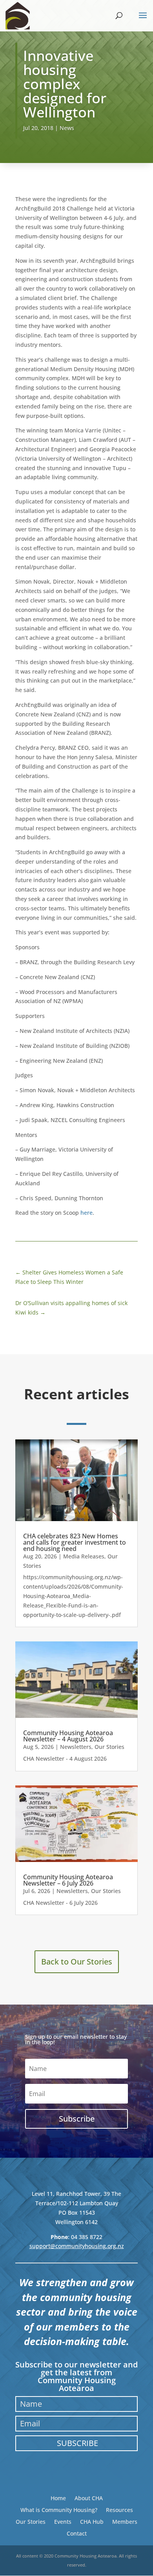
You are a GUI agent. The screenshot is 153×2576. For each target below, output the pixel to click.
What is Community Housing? (59, 2509)
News (67, 128)
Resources (119, 2509)
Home (58, 2498)
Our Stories (109, 1747)
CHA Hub (92, 2521)
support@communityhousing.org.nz (77, 2246)
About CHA (89, 2498)
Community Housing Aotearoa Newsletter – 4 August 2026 (68, 1736)
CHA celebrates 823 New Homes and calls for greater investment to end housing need (75, 1542)
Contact (77, 2533)
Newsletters (76, 1747)
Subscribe (77, 2443)
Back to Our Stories (77, 1962)
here (87, 1213)
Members (125, 2521)
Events (63, 2521)
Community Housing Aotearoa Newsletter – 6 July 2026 (68, 1880)
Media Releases (84, 1556)
